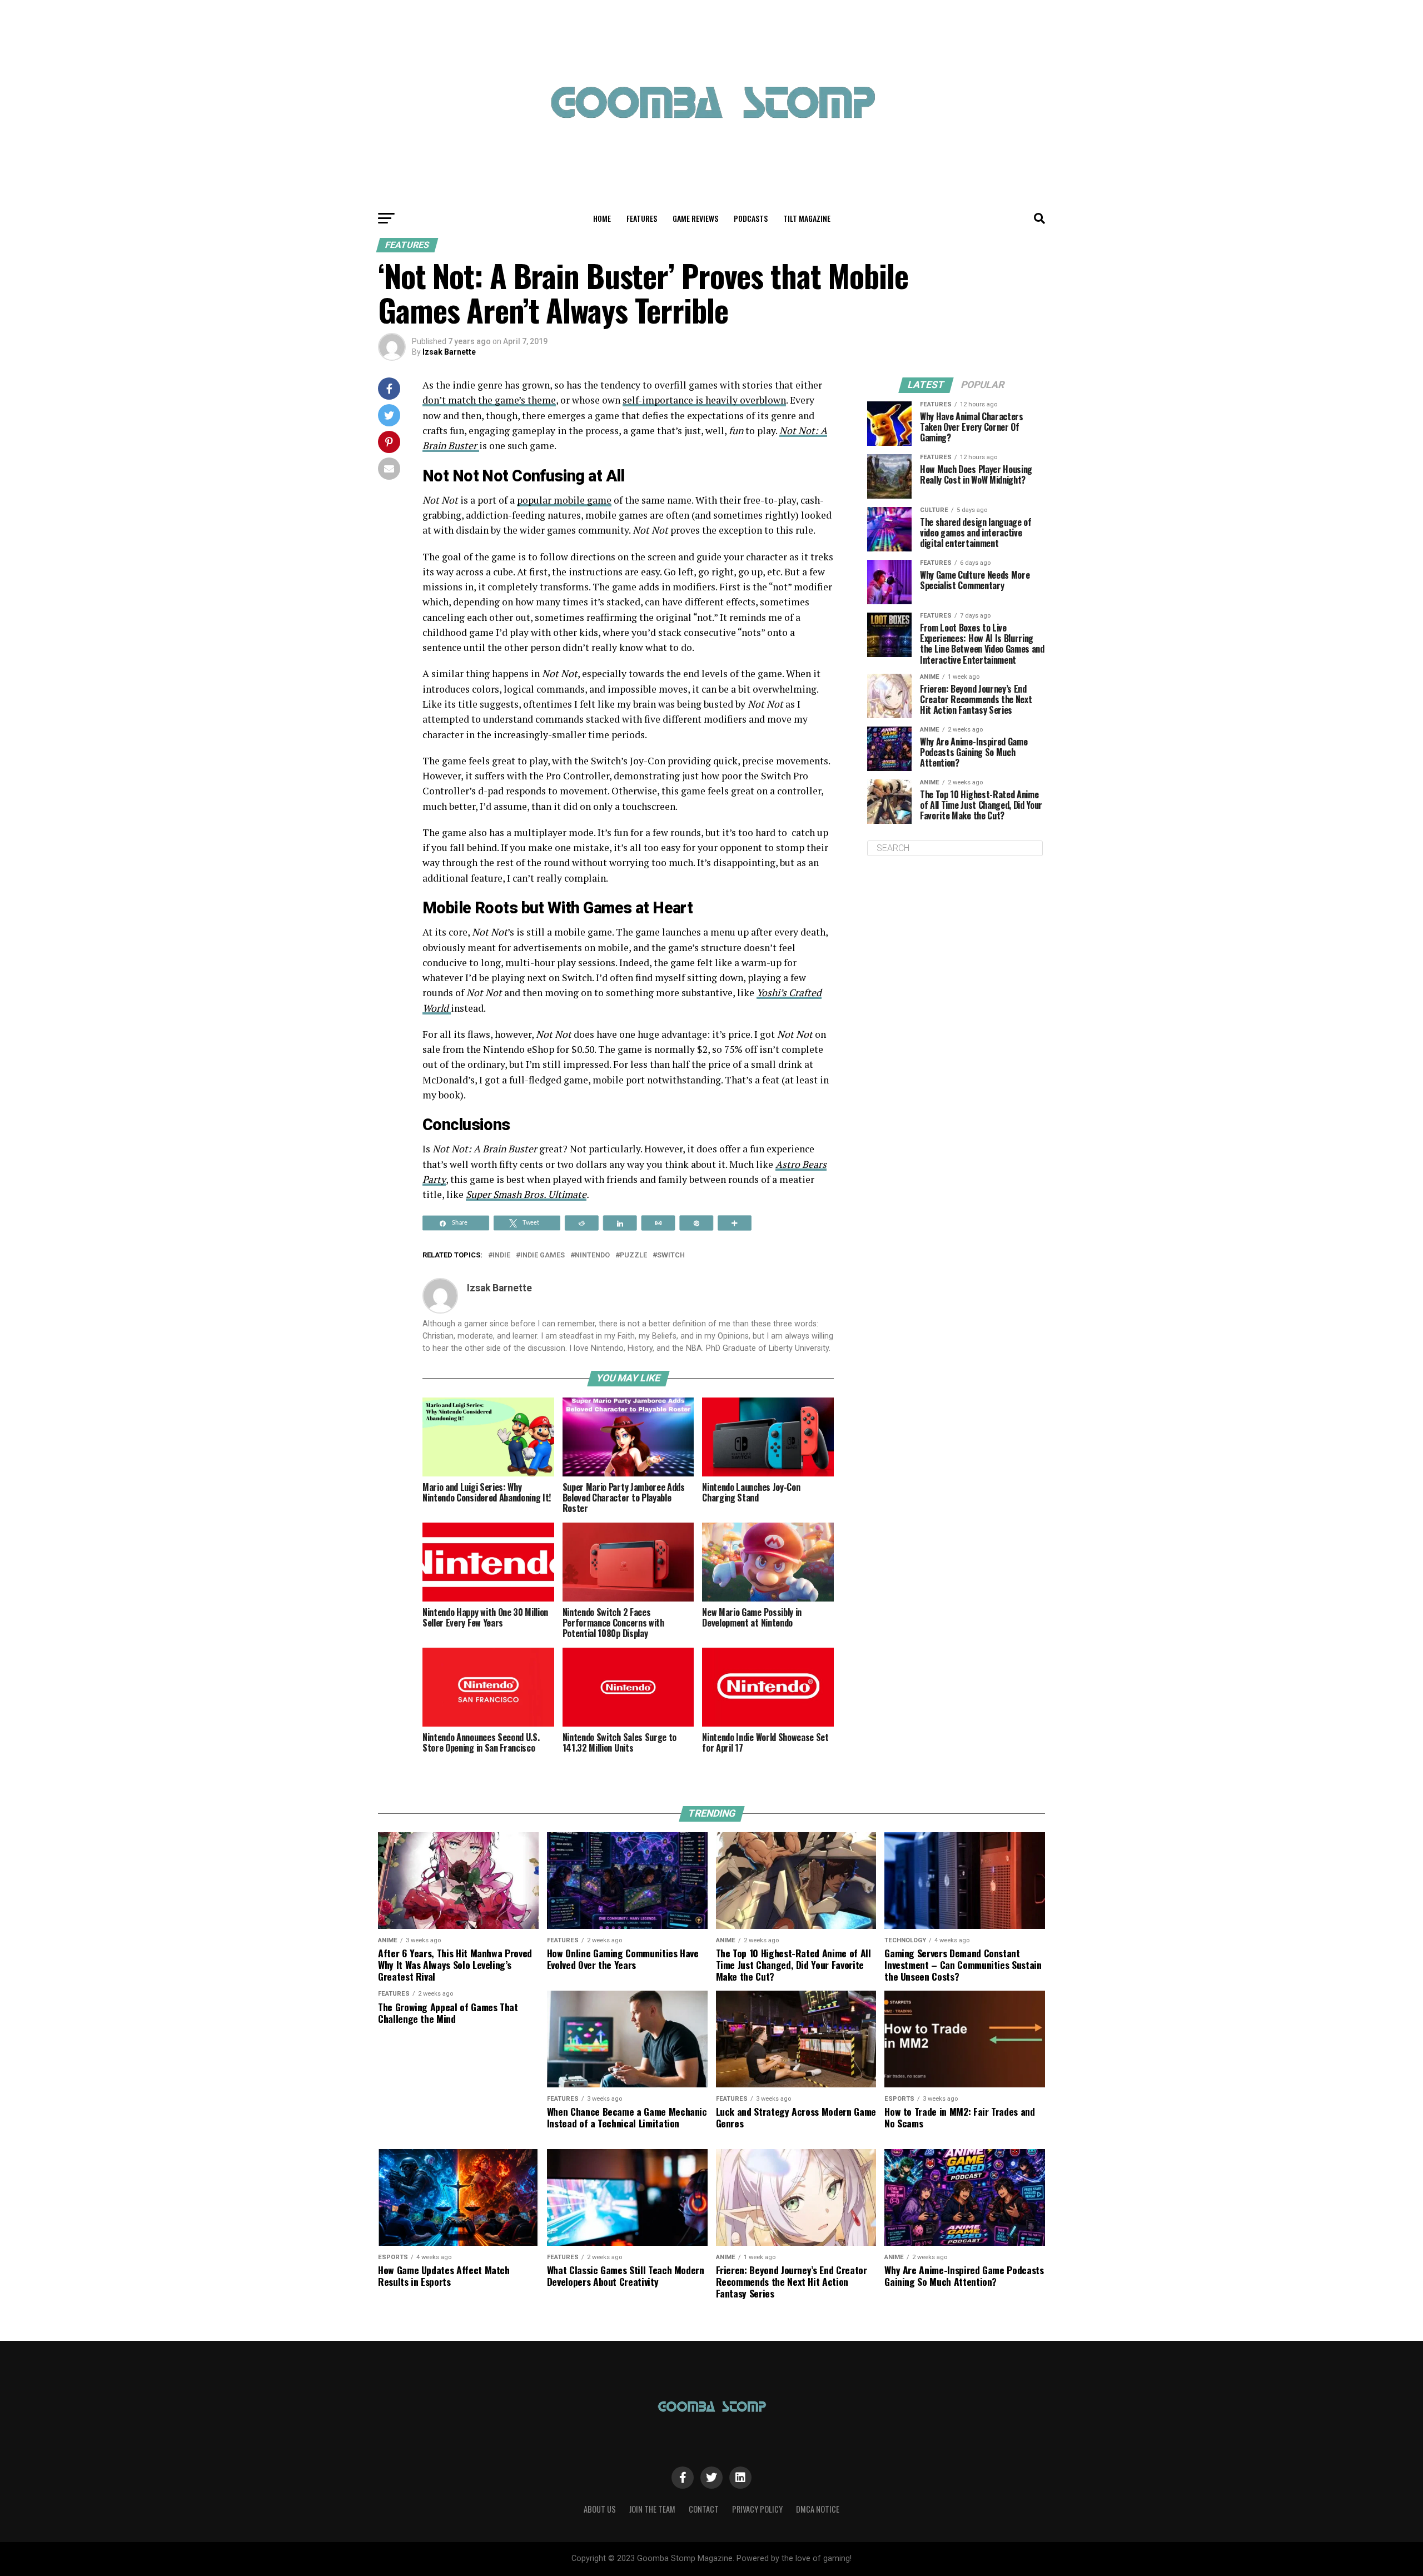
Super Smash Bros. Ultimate (526, 1194)
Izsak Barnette (449, 352)
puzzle (633, 1255)
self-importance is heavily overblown (704, 400)
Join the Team (652, 2509)
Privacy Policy (757, 2509)
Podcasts (751, 218)
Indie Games (543, 1255)
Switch (671, 1255)
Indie (501, 1255)
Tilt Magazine (807, 218)
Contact (704, 2509)
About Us (600, 2509)
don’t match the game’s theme (489, 400)
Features (642, 218)
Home (602, 218)
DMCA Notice (818, 2509)
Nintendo (592, 1255)
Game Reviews (695, 218)
